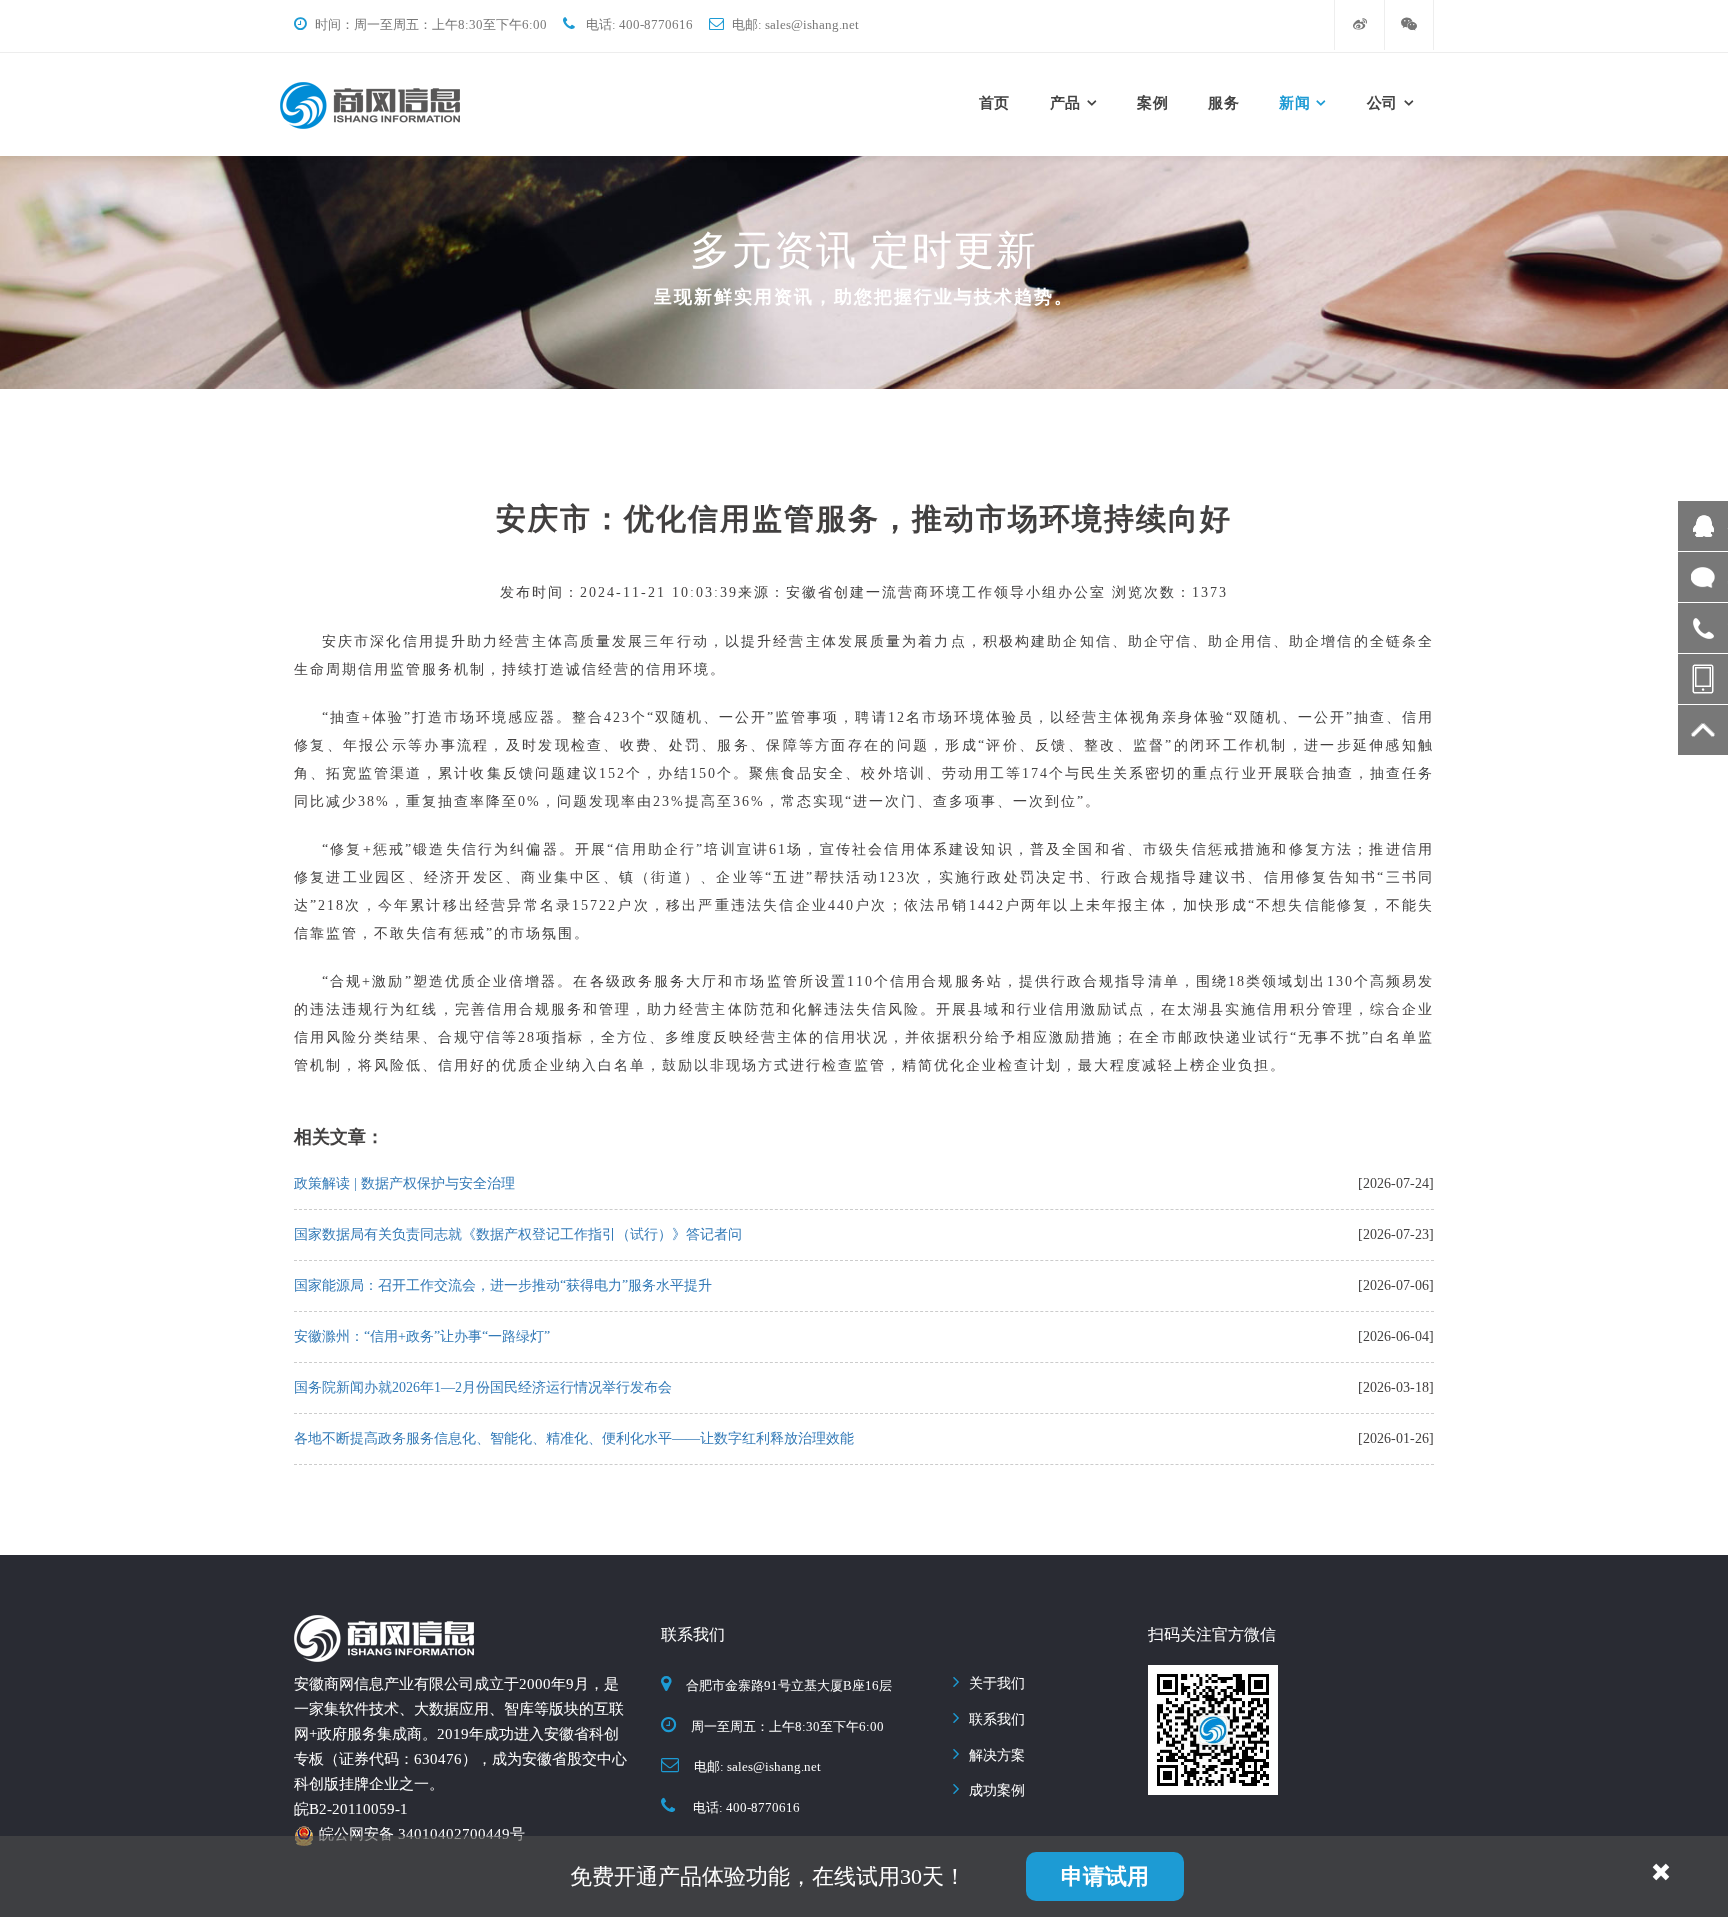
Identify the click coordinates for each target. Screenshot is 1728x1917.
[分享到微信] (1391, 1108)
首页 (994, 103)
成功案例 (997, 1790)
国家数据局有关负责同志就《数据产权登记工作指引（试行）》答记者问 (518, 1234)
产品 (1065, 103)
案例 (1152, 103)
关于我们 (997, 1683)
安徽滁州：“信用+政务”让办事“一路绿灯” (422, 1336)
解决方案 (997, 1755)
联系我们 (997, 1719)
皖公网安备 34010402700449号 (422, 1834)
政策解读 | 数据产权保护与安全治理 (404, 1183)
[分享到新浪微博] (1413, 1108)
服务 (1223, 103)
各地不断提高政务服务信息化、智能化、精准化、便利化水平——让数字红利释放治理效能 (574, 1438)
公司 (1382, 103)
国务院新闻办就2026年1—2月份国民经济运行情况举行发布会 (483, 1387)
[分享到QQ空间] (1435, 1108)
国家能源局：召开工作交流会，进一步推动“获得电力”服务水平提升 (503, 1285)
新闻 (1294, 103)
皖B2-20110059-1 (351, 1809)
